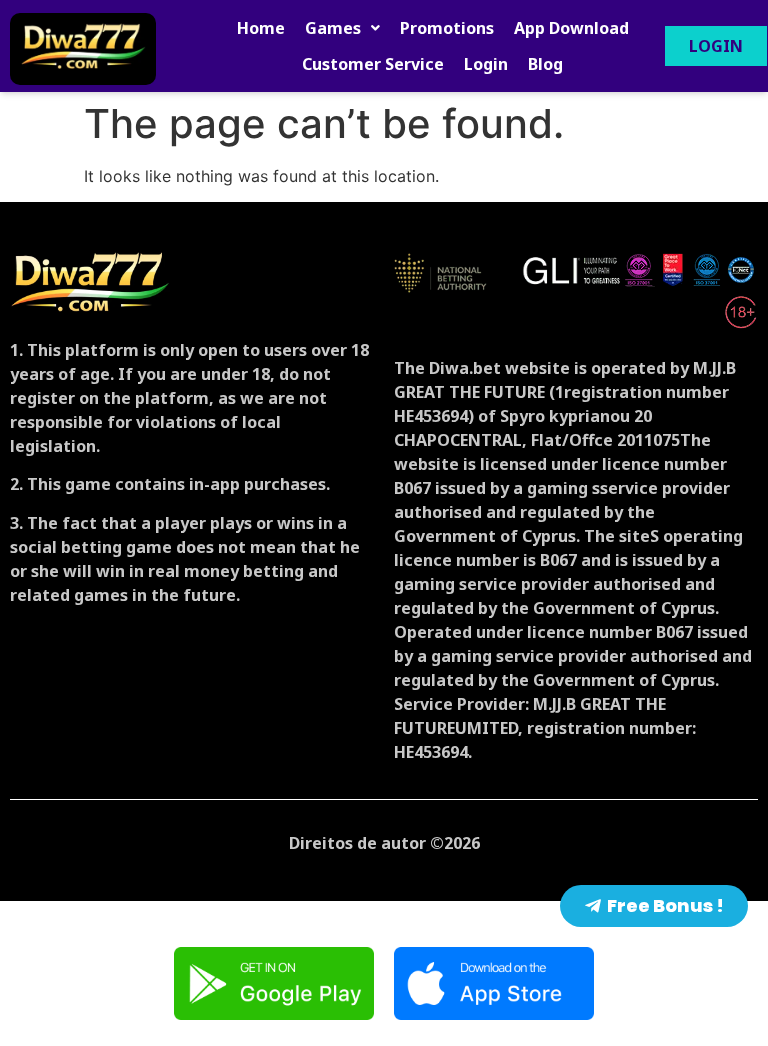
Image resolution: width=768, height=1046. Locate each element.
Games (333, 28)
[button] (342, 28)
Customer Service (373, 64)
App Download (571, 28)
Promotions (447, 28)
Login (486, 64)
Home (261, 28)
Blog (545, 64)
